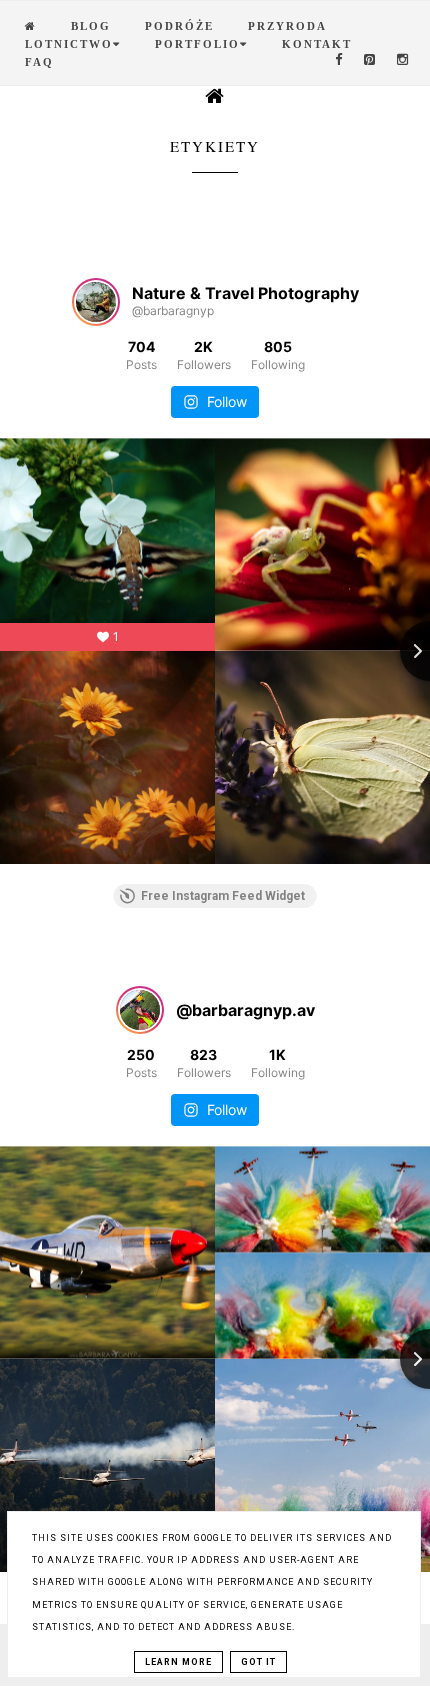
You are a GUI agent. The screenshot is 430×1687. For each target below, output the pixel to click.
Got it (258, 1662)
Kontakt (317, 44)
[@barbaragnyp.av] (140, 1010)
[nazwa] (31, 26)
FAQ (39, 62)
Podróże (179, 26)
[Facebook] (339, 60)
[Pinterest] (370, 60)
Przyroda (287, 26)
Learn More (178, 1662)
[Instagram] (403, 60)
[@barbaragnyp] (96, 302)
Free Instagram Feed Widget (223, 896)
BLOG (91, 26)
